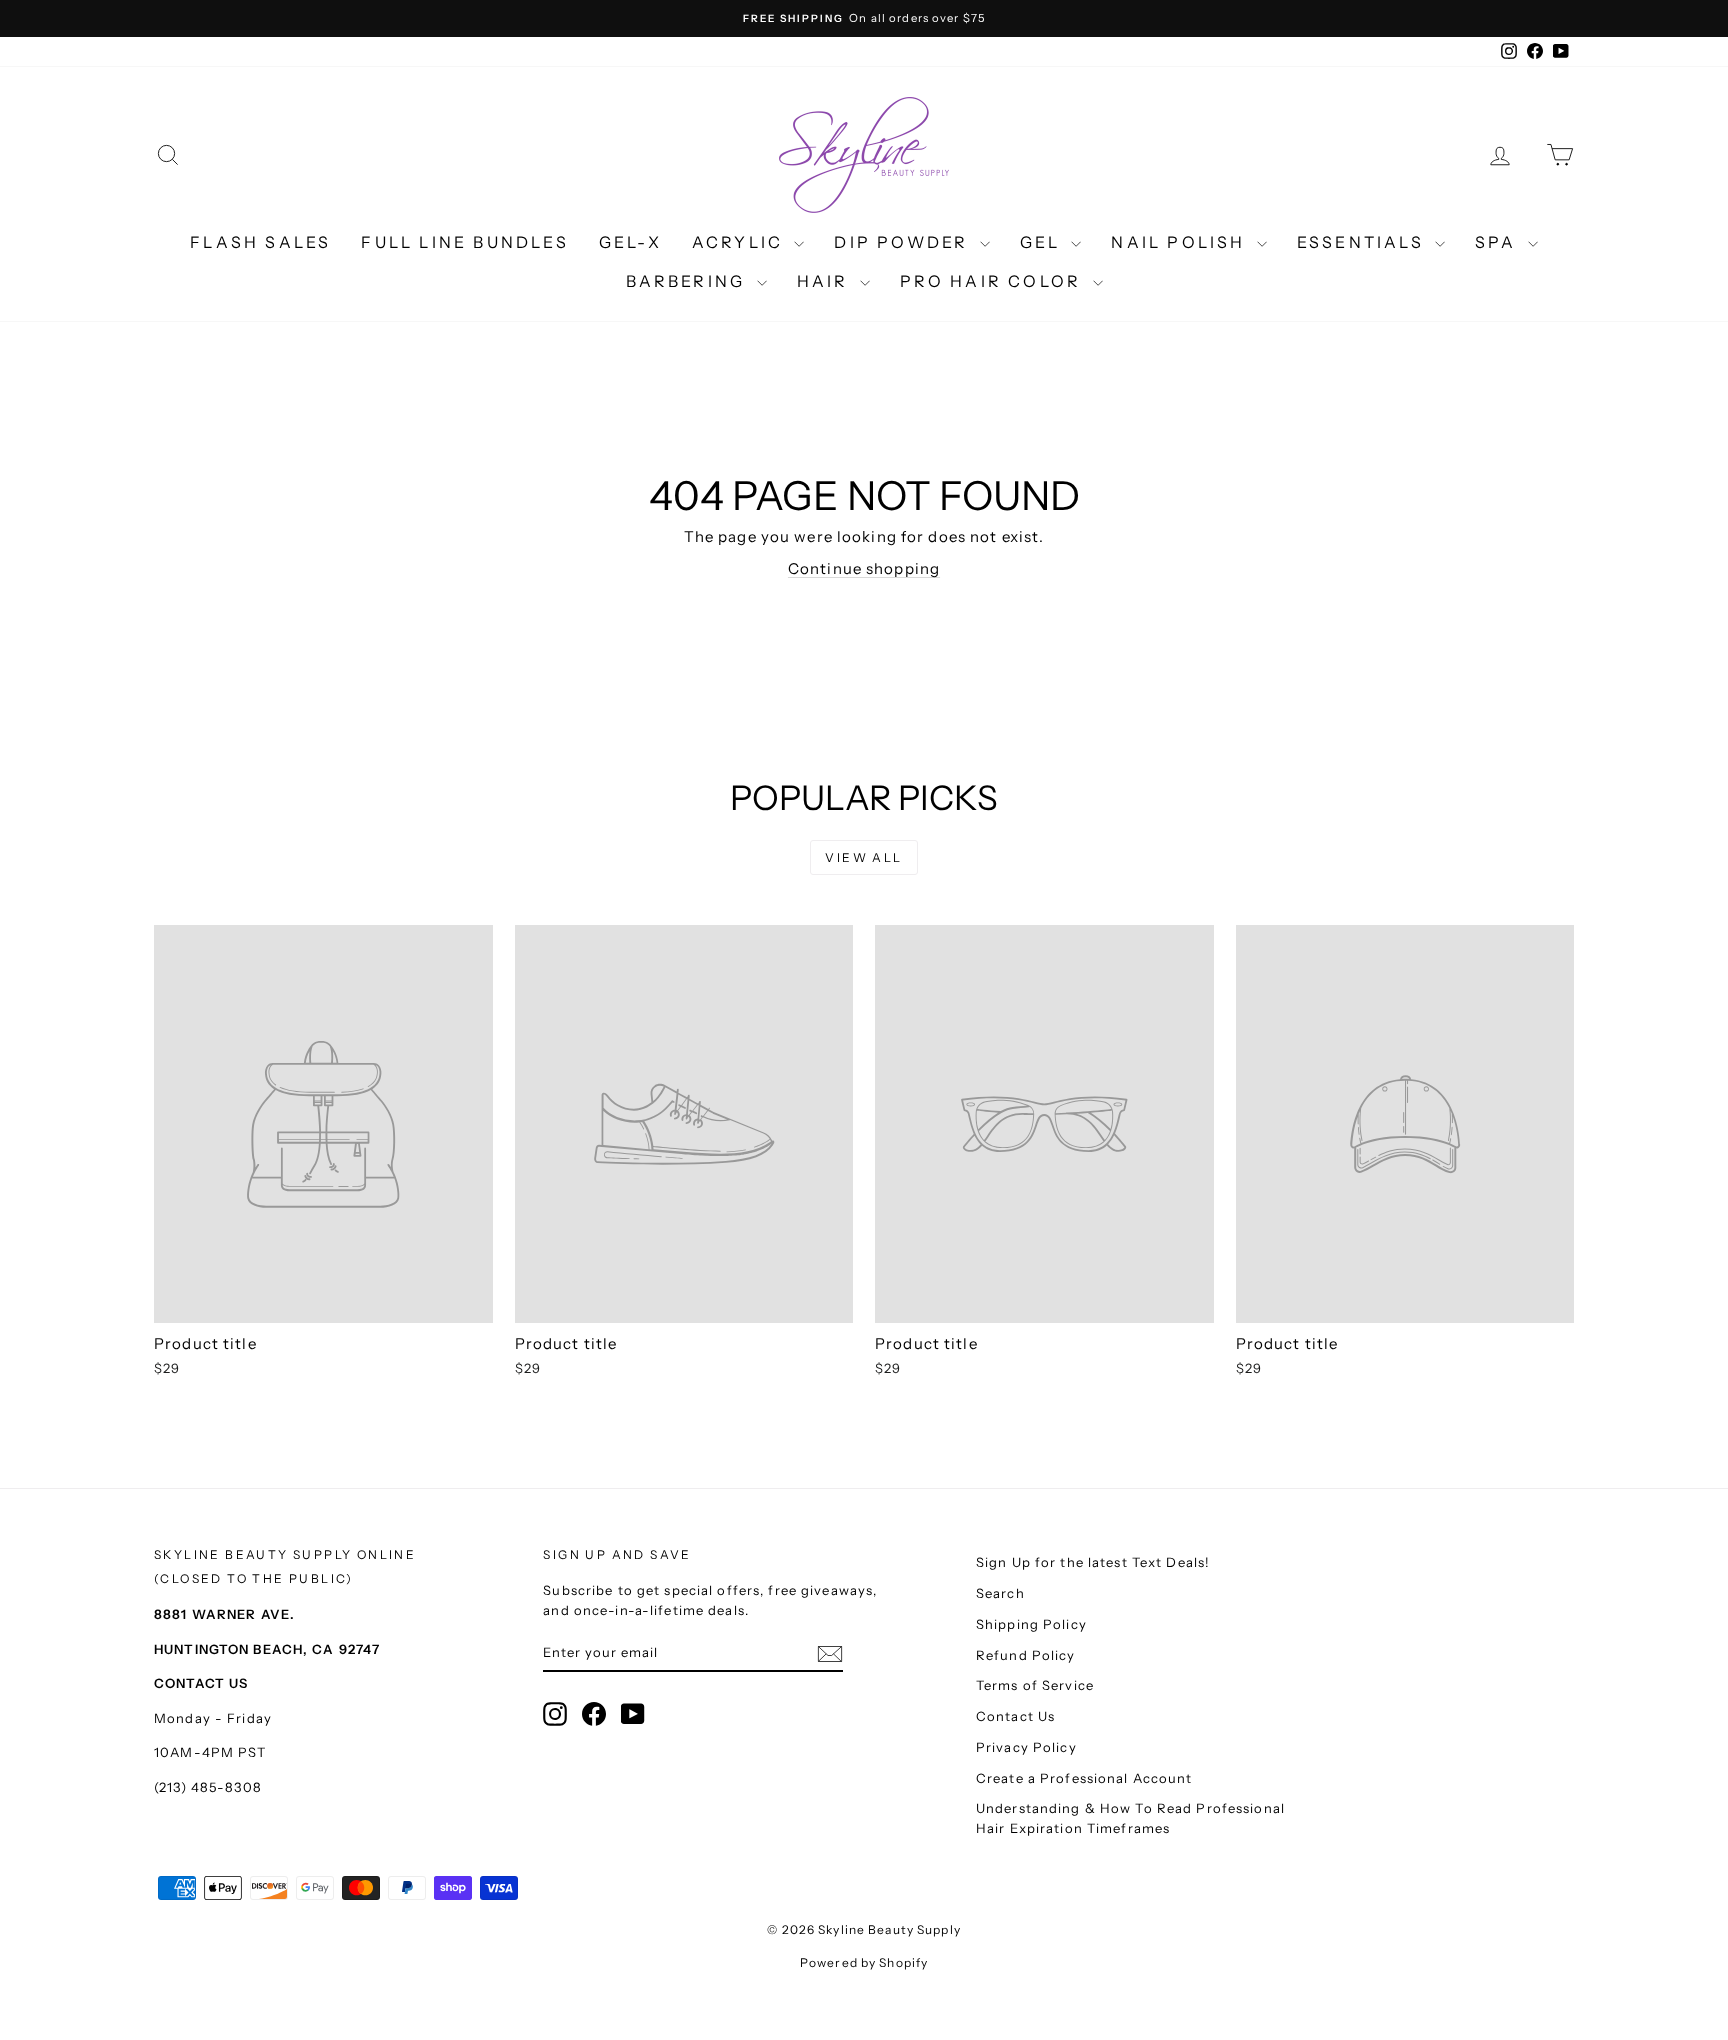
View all (863, 857)
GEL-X (630, 242)
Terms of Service (1035, 1685)
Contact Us (1015, 1716)
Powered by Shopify (864, 1962)
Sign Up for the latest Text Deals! (1093, 1562)
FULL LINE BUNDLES (464, 242)
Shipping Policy (1031, 1624)
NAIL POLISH (1181, 242)
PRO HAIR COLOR (994, 281)
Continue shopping (864, 568)
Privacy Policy (1026, 1747)
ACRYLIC (741, 242)
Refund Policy (1026, 1655)
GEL (1043, 242)
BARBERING (689, 281)
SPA (1499, 242)
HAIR (826, 281)
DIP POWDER (904, 242)
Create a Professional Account (1084, 1778)
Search (1000, 1593)
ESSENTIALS (1363, 242)
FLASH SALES (260, 242)
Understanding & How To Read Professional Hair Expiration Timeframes (1130, 1818)
